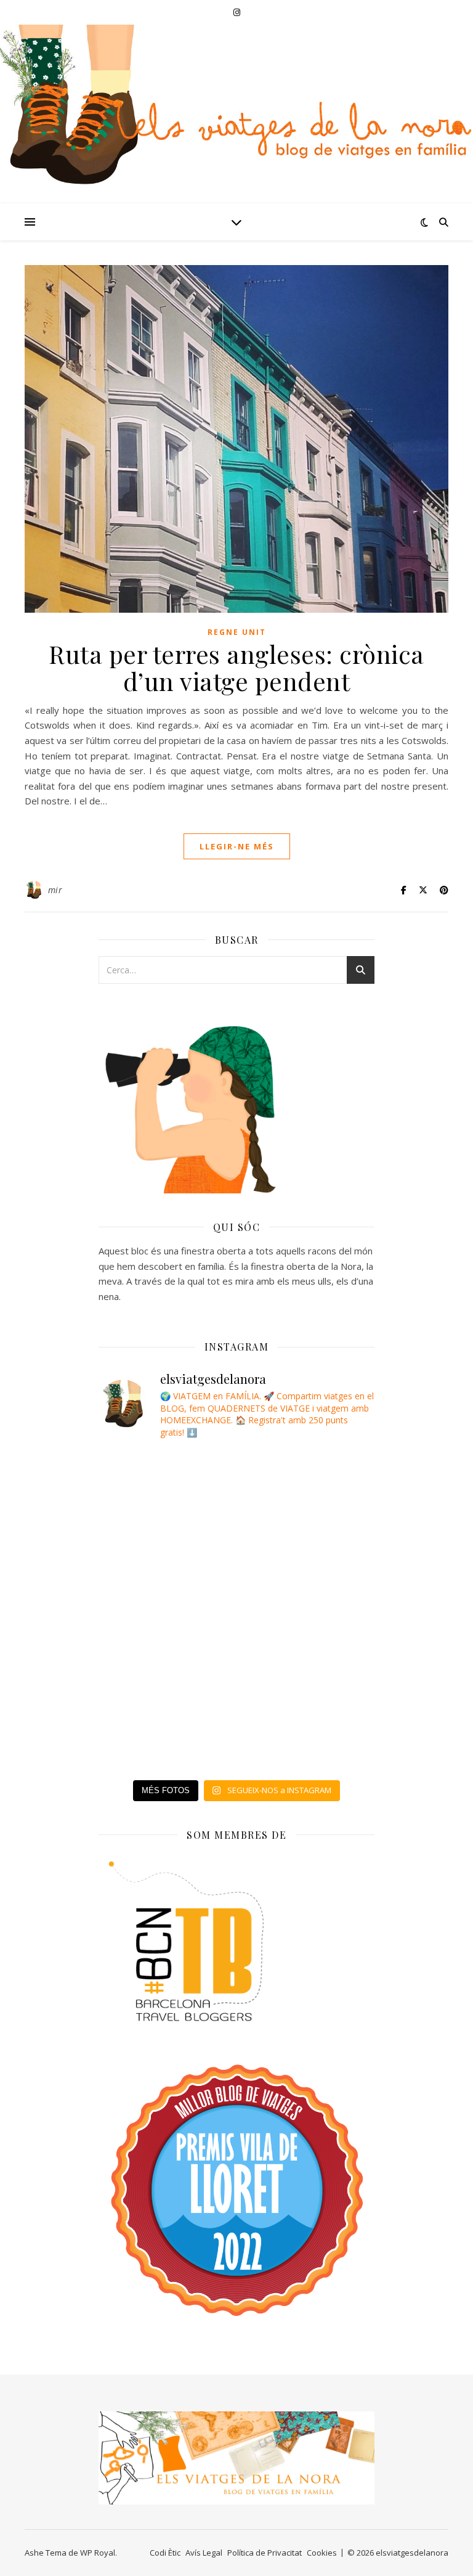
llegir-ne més (237, 846)
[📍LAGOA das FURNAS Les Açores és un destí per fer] (145, 1636)
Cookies (322, 2553)
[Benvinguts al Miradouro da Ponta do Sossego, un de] (145, 1531)
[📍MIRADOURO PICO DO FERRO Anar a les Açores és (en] (145, 1584)
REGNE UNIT (237, 632)
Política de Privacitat (265, 2553)
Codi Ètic (165, 2553)
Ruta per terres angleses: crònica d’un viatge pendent (236, 667)
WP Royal (98, 2553)
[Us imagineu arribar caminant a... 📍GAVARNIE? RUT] (145, 1742)
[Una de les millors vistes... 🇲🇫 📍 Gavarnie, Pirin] (145, 1689)
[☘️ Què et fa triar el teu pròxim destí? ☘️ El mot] (145, 1478)
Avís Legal (204, 2553)
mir (55, 890)
